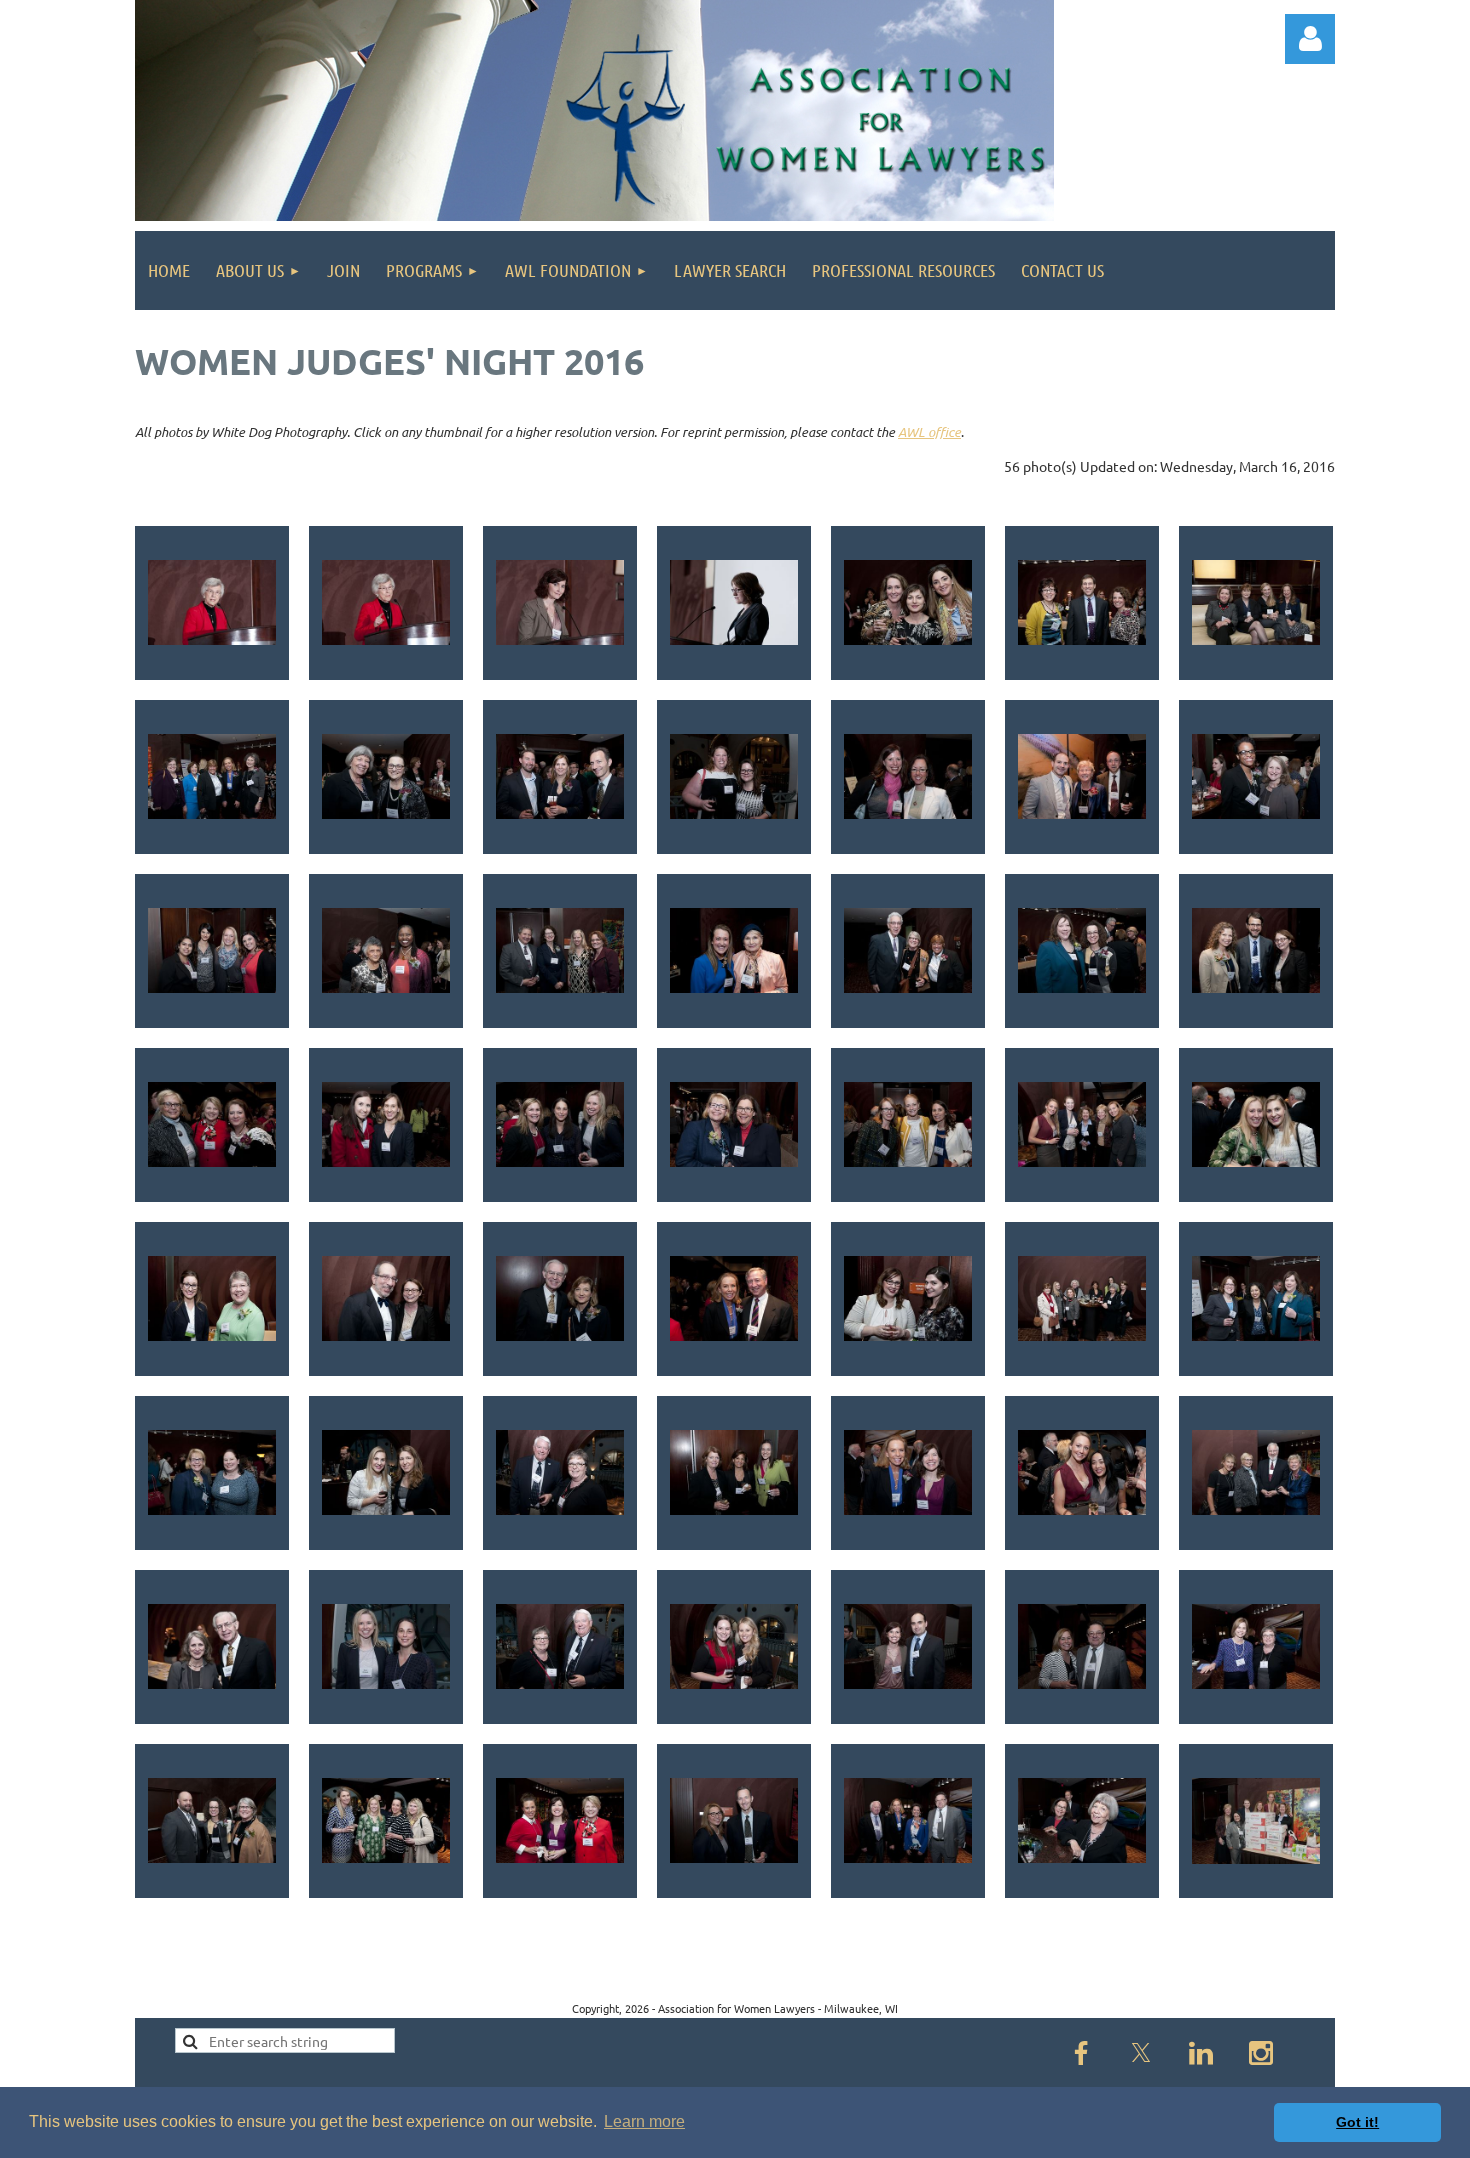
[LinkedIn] (1201, 2053)
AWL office (929, 432)
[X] (1141, 2053)
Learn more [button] (644, 2121)
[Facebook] (1081, 2053)
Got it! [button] (1357, 2122)
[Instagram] (1261, 2053)
